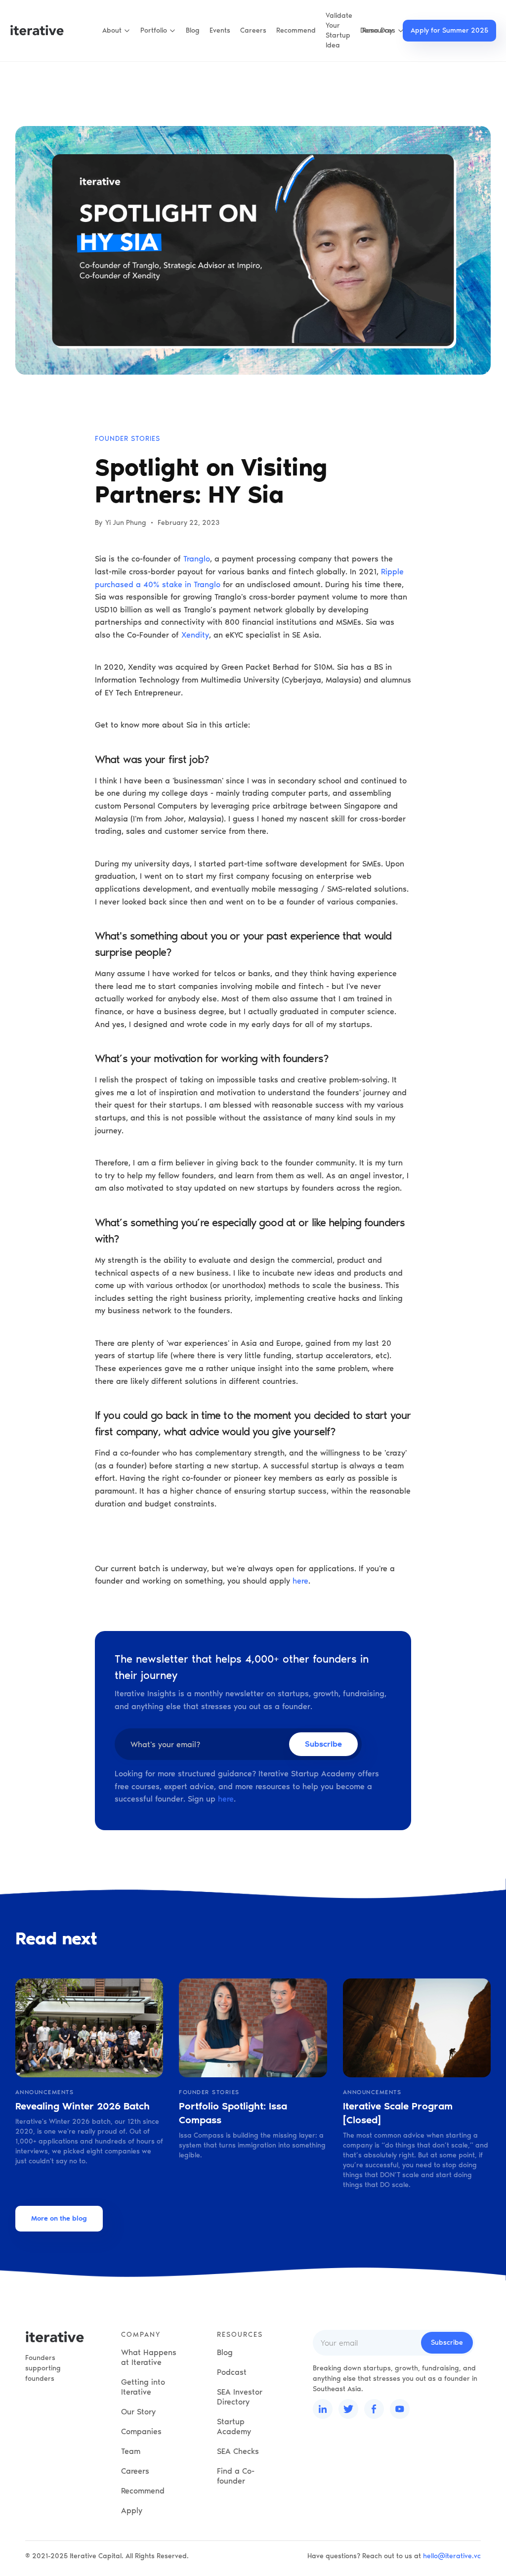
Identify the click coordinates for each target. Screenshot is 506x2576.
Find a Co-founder (236, 2476)
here (300, 1581)
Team (131, 2451)
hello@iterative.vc (452, 2556)
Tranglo (197, 559)
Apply (132, 2511)
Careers (253, 30)
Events (220, 30)
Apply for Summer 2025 (449, 30)
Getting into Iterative (143, 2387)
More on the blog (59, 2218)
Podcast (232, 2372)
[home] (37, 31)
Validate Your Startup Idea (339, 30)
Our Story (138, 2412)
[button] (116, 31)
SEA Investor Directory (240, 2397)
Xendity (195, 635)
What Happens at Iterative (149, 2357)
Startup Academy (234, 2426)
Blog (193, 30)
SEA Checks (238, 2451)
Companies (141, 2431)
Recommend (296, 30)
